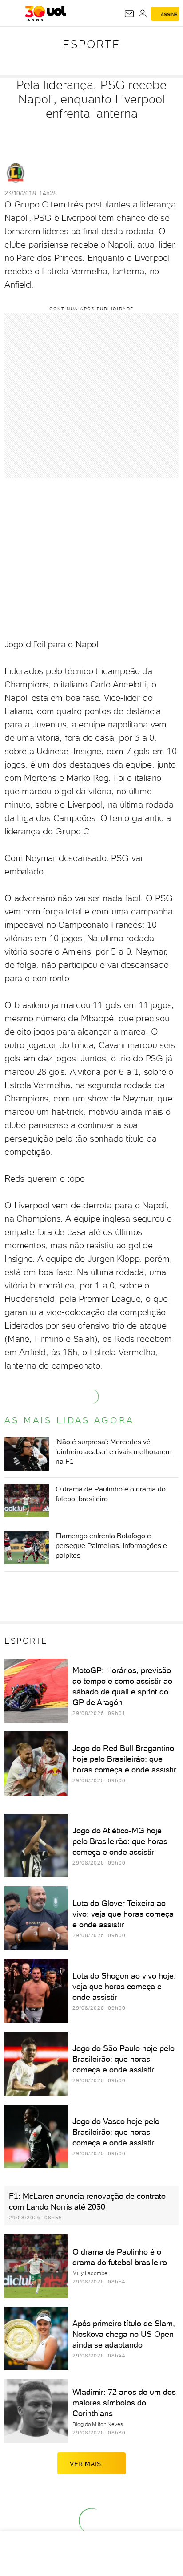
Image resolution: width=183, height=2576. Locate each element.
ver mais (86, 2464)
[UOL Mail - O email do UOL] (129, 14)
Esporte (91, 44)
